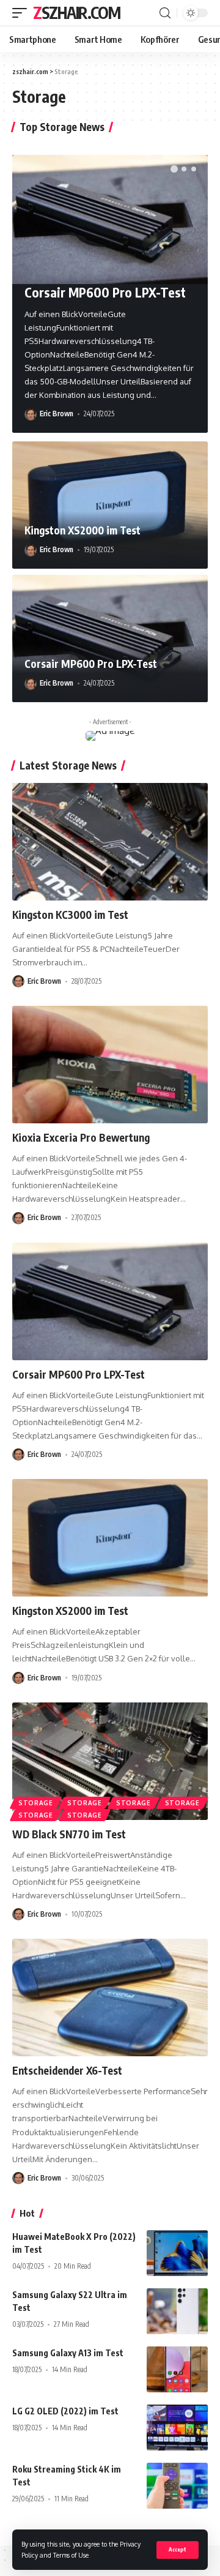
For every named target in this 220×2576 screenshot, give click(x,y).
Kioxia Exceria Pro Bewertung (81, 1137)
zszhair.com (77, 13)
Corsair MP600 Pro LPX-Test (105, 292)
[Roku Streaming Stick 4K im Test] (177, 2486)
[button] (174, 169)
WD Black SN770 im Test (69, 1834)
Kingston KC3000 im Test (70, 915)
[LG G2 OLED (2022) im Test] (177, 2428)
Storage (36, 1803)
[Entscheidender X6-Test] (110, 1998)
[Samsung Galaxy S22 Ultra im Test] (177, 2311)
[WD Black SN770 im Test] (110, 1761)
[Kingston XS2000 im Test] (110, 505)
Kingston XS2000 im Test (82, 530)
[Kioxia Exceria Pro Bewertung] (110, 1065)
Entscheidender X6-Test (67, 2070)
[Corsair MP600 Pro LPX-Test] (110, 219)
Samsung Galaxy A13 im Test (68, 2353)
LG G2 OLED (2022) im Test (65, 2411)
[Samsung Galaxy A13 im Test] (177, 2369)
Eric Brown (57, 414)
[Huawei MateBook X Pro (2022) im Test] (177, 2253)
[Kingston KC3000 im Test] (110, 842)
